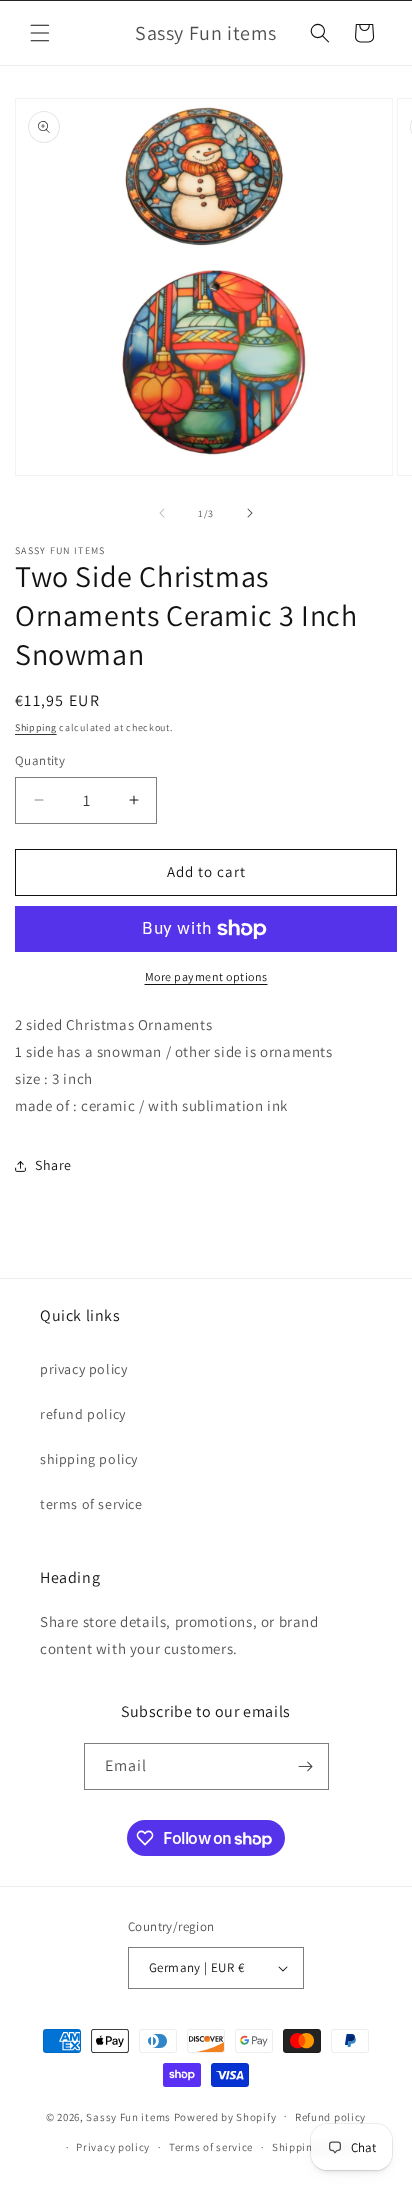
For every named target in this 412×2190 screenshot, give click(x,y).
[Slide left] (162, 513)
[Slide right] (250, 513)
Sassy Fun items (128, 2116)
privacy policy (83, 1369)
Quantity (40, 760)
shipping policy (89, 1459)
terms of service (91, 1504)
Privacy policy (113, 2147)
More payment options (206, 976)
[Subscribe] (306, 1766)
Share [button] (53, 1165)
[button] (40, 33)
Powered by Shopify (225, 2116)
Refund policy (330, 2117)
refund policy (83, 1414)
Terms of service (211, 2147)
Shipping (36, 727)
